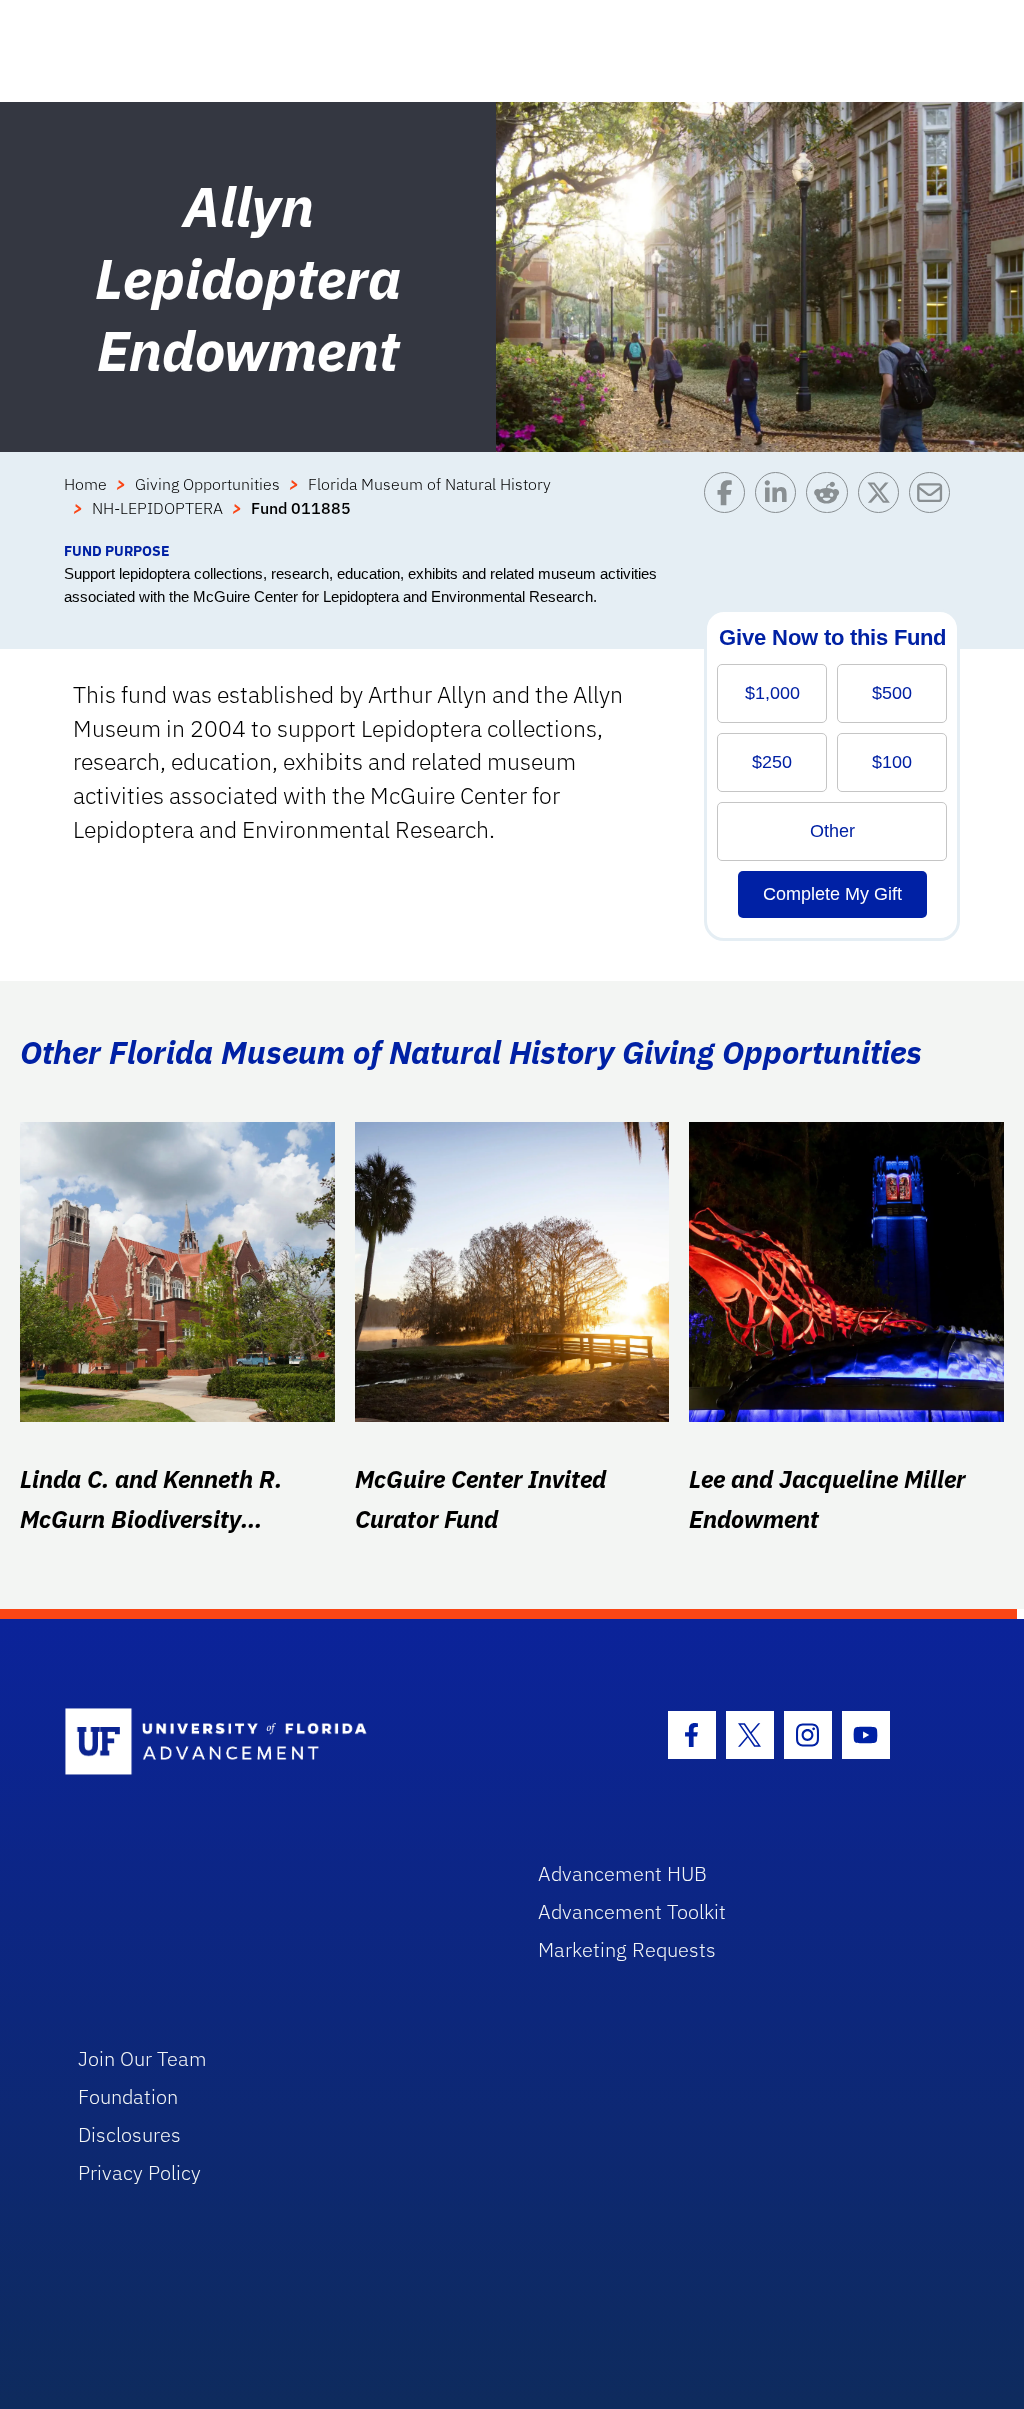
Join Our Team (142, 2058)
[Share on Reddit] (831, 506)
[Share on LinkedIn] (780, 506)
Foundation (128, 2096)
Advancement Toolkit (632, 1911)
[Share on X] (883, 506)
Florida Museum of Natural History (429, 484)
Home (85, 484)
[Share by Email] (934, 506)
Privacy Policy (139, 2172)
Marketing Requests (627, 1949)
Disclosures (129, 2134)
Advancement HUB (622, 1873)
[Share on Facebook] (729, 506)
